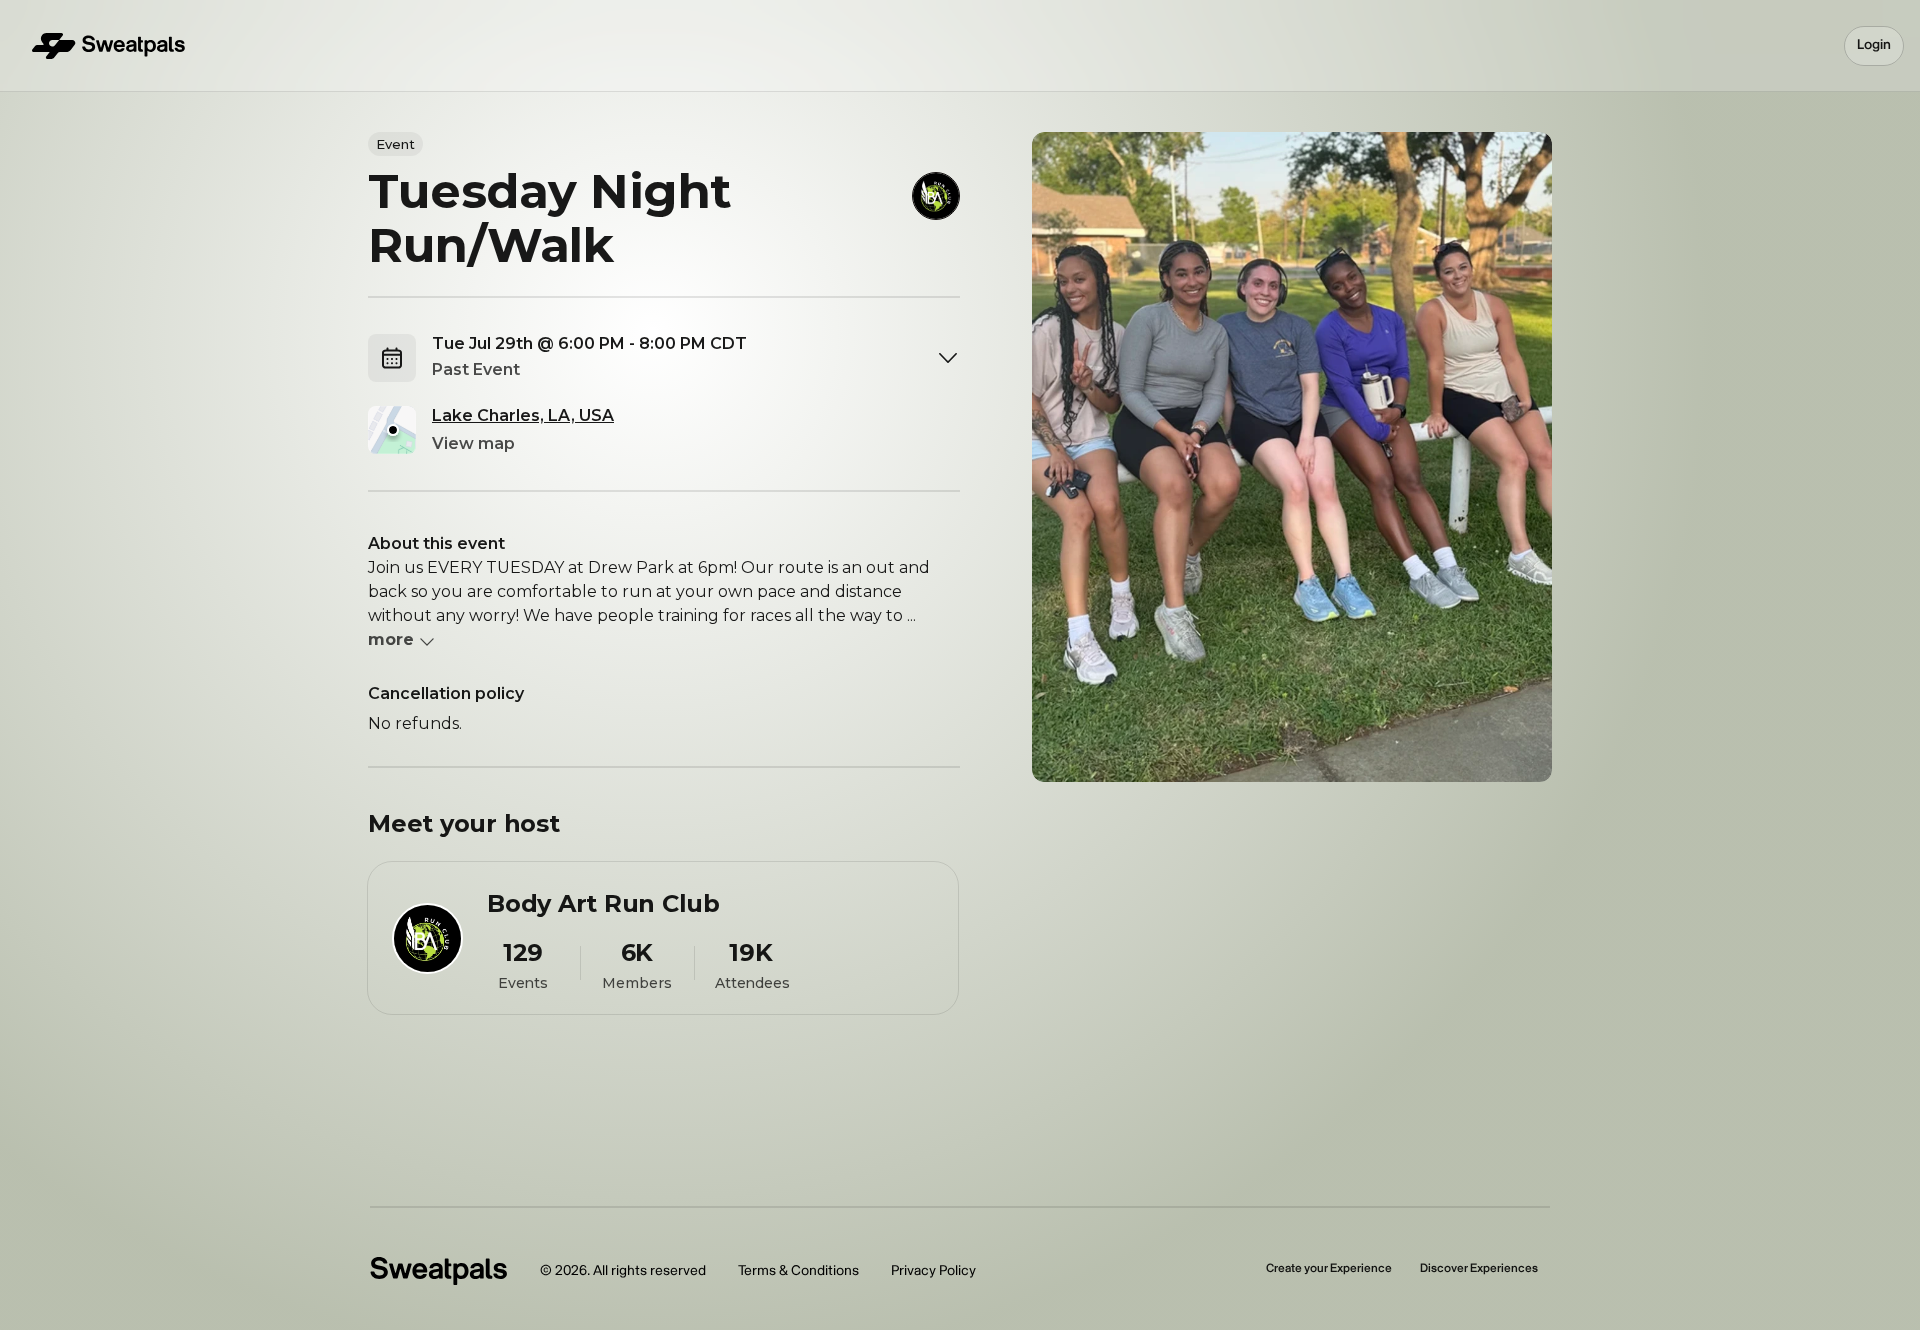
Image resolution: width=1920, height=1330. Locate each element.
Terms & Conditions (798, 1270)
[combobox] (696, 358)
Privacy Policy (933, 1270)
